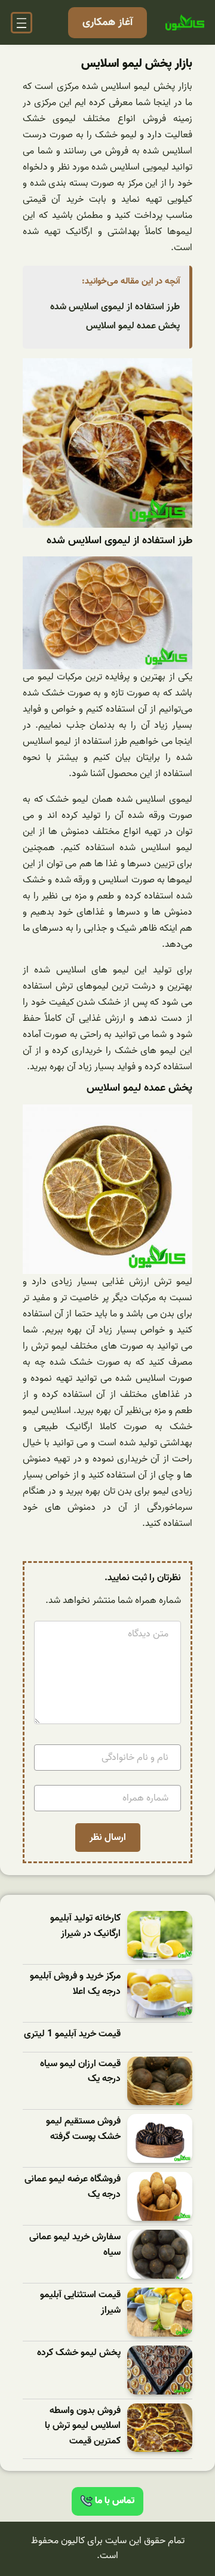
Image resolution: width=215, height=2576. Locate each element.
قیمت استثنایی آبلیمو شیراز (80, 2303)
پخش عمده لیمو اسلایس (133, 326)
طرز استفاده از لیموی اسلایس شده (115, 307)
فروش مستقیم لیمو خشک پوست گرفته (83, 2129)
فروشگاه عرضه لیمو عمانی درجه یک (73, 2187)
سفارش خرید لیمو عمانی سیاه (75, 2245)
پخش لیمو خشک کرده (79, 2353)
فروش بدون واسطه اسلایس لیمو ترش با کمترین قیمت (83, 2426)
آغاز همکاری (107, 22)
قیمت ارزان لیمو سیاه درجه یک (80, 2072)
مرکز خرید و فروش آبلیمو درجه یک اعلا (75, 1984)
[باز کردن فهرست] (21, 23)
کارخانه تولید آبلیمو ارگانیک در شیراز (85, 1926)
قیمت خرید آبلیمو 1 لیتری (72, 2034)
